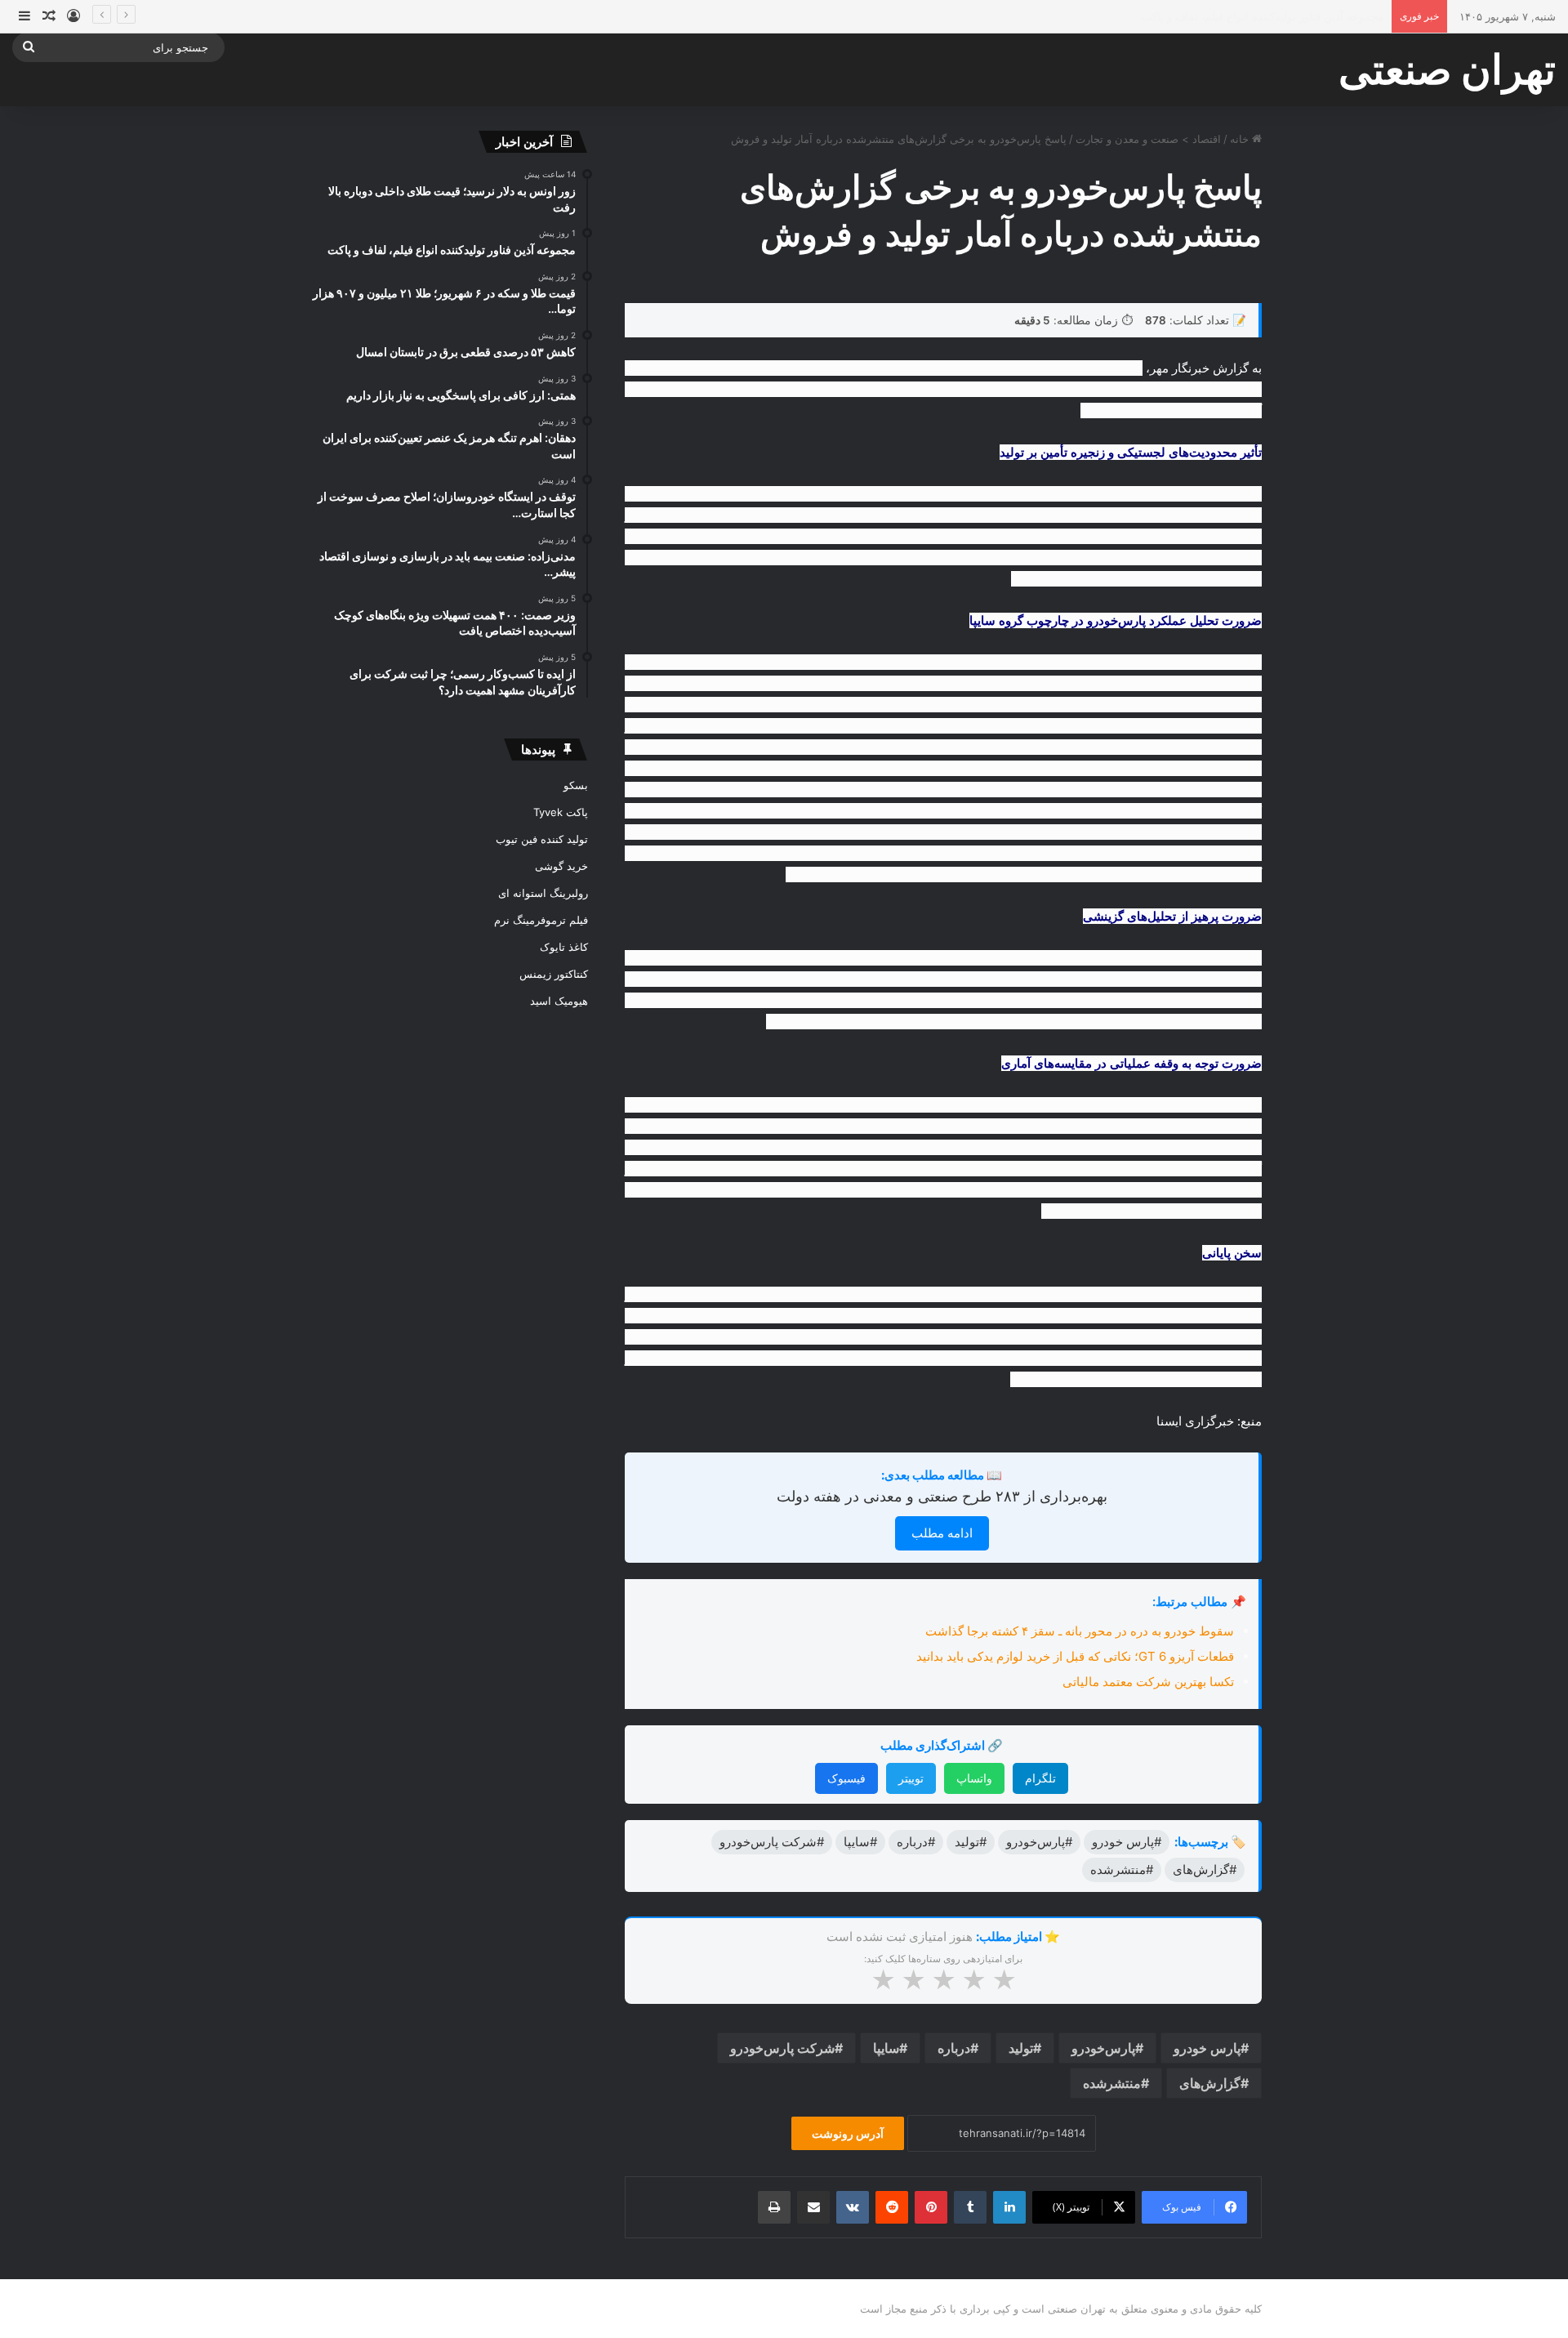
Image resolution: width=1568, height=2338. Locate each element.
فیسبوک (846, 1778)
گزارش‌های (1210, 2083)
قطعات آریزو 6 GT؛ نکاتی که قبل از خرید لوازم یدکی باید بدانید (1075, 1656)
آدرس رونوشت (848, 2133)
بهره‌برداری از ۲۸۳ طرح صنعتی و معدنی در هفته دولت (942, 1496)
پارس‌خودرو (1103, 2048)
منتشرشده (1112, 2083)
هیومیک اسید (559, 1001)
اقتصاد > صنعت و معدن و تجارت (1148, 139)
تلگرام (1040, 1778)
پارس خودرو (1207, 2048)
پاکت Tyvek (561, 812)
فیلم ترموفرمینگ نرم (541, 920)
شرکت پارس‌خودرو (782, 2048)
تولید (1021, 2048)
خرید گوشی (561, 866)
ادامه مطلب (942, 1533)
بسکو (576, 785)
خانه (1241, 139)
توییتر (911, 1778)
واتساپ (974, 1778)
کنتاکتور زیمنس (554, 974)
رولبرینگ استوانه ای (543, 893)
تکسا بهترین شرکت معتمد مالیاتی (1148, 1682)
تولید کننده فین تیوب (542, 839)
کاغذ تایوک (564, 947)
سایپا (886, 2048)
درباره (954, 2048)
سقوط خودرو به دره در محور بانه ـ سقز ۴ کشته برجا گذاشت (1080, 1631)
